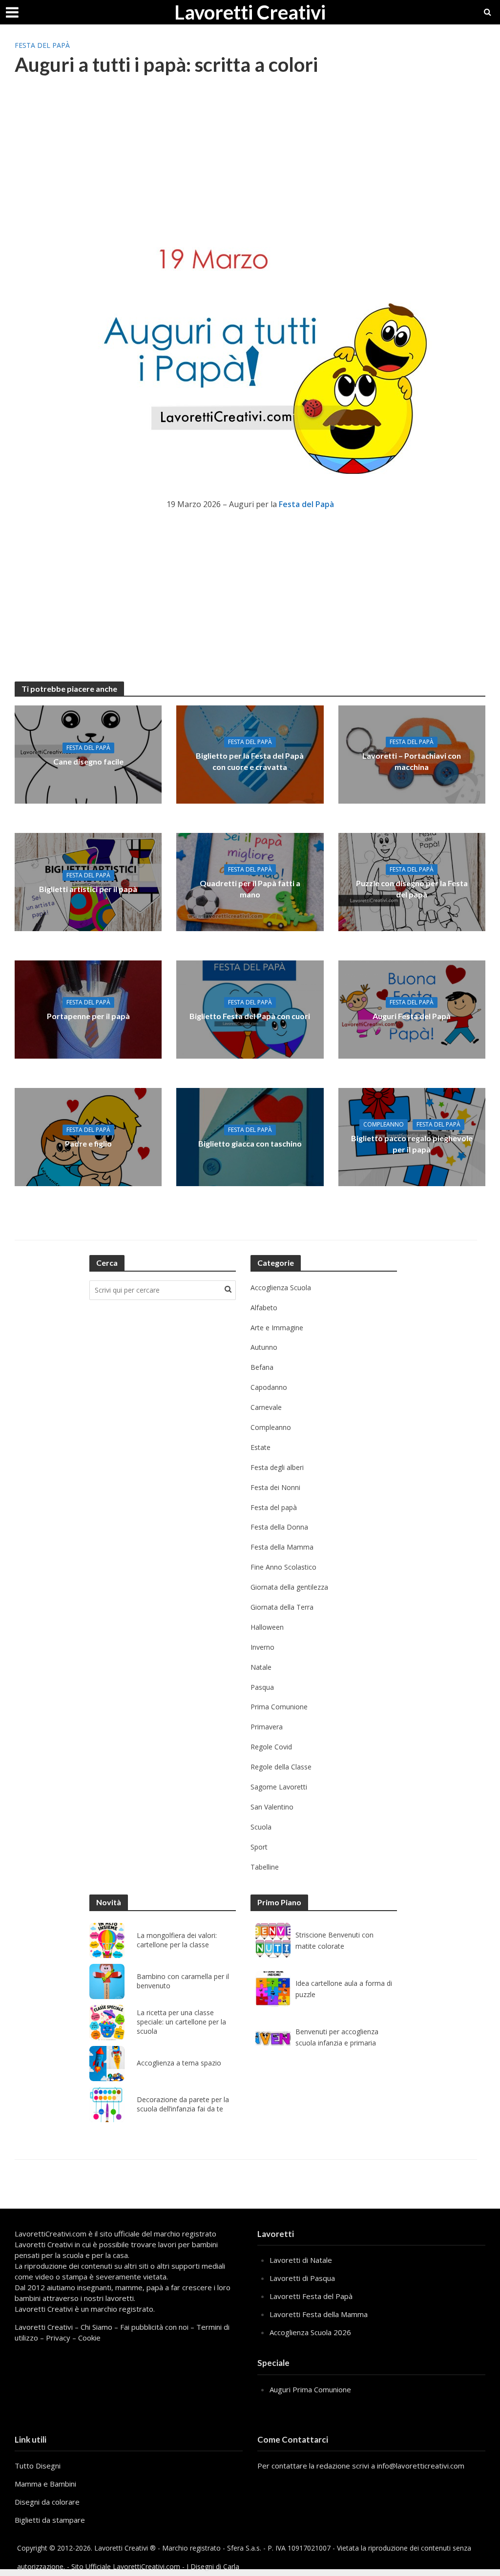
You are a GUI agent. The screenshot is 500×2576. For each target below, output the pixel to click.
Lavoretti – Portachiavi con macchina (412, 761)
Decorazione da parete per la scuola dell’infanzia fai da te (183, 2104)
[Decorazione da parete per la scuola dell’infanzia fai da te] (107, 2105)
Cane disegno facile (88, 761)
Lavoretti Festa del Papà (311, 2296)
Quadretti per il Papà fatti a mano (250, 889)
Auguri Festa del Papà (412, 1016)
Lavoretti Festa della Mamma (319, 2314)
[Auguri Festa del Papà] (412, 1009)
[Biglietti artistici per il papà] (88, 881)
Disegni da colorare (47, 2502)
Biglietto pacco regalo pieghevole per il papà (412, 1144)
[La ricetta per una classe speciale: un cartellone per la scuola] (107, 2022)
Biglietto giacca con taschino (250, 1143)
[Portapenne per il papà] (88, 1009)
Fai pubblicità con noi (154, 2327)
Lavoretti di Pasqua (302, 2278)
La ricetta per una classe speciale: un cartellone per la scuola (181, 2022)
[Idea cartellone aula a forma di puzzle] (273, 1989)
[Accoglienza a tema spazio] (107, 2064)
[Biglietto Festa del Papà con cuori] (250, 1009)
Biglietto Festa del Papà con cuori (250, 1016)
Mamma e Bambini (45, 2484)
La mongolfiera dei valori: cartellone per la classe (177, 1940)
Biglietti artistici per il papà (88, 889)
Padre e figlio (88, 1143)
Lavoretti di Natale (301, 2260)
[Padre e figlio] (88, 1136)
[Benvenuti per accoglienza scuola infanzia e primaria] (273, 2037)
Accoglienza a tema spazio (179, 2063)
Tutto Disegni (38, 2466)
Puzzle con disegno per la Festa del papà (412, 889)
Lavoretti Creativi (250, 12)
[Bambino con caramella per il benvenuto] (107, 1981)
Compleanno (384, 1124)
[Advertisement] (250, 164)
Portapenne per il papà (88, 1016)
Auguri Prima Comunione (310, 2389)
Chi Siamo (96, 2327)
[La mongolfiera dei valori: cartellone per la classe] (107, 1940)
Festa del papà (42, 45)
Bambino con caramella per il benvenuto (183, 1981)
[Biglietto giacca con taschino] (250, 1136)
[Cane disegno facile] (88, 754)
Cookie (89, 2338)
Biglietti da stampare (50, 2520)
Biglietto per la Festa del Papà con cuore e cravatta (250, 761)
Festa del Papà (306, 504)
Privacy (58, 2338)
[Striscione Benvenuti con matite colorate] (273, 1940)
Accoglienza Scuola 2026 (310, 2332)
